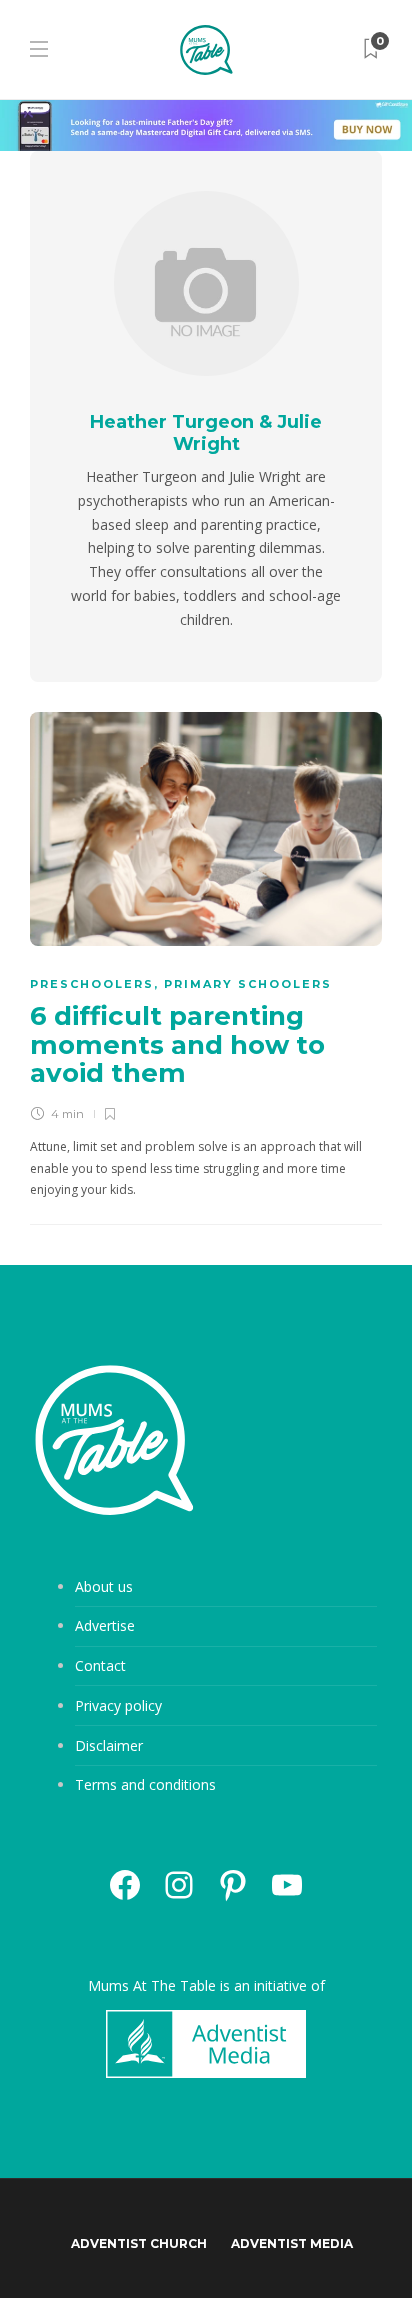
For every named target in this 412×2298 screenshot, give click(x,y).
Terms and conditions (145, 1784)
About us (104, 1586)
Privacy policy (118, 1705)
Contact (100, 1665)
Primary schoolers (248, 984)
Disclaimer (109, 1745)
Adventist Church (139, 2243)
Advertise (105, 1625)
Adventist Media (292, 2243)
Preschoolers (92, 984)
